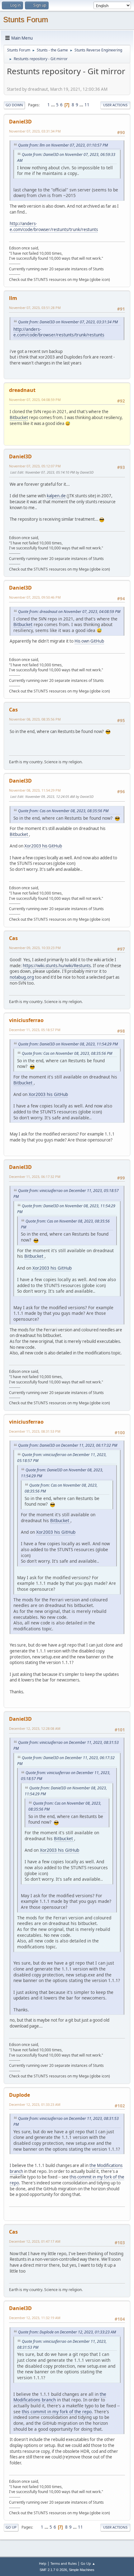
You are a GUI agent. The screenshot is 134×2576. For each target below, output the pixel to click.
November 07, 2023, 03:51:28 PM (35, 308)
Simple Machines (82, 2570)
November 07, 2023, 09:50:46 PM (35, 597)
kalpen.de (56, 496)
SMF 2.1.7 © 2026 (53, 2570)
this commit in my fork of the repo (57, 2412)
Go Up (11, 2527)
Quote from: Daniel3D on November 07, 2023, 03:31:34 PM (68, 322)
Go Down (14, 105)
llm (13, 298)
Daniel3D (20, 122)
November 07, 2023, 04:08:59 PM (35, 400)
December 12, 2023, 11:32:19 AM (35, 2318)
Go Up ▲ (88, 2563)
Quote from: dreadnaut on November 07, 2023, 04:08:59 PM (69, 612)
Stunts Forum (26, 19)
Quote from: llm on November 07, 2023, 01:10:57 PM (63, 145)
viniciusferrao (26, 1020)
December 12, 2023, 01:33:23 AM (35, 2104)
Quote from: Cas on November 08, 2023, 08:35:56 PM (63, 811)
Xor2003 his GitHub (43, 846)
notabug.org (22, 977)
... (53, 105)
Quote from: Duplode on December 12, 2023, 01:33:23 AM (67, 2332)
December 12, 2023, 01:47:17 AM (35, 2241)
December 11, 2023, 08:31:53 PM (35, 1431)
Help (43, 2563)
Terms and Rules (64, 2563)
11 (87, 105)
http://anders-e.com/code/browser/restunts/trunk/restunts (54, 227)
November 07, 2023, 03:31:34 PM (35, 131)
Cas (13, 710)
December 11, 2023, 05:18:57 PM (35, 1030)
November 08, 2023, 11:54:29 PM (35, 790)
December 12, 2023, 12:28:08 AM (35, 1728)
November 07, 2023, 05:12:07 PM (35, 466)
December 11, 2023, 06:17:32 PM (35, 1177)
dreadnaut (22, 390)
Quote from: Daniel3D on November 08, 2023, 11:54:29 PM (68, 1044)
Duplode (19, 2095)
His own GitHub (89, 641)
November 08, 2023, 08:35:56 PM (35, 719)
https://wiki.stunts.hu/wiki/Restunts (57, 966)
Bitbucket (19, 417)
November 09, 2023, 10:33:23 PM (35, 948)
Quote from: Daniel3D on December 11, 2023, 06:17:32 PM (68, 1445)
